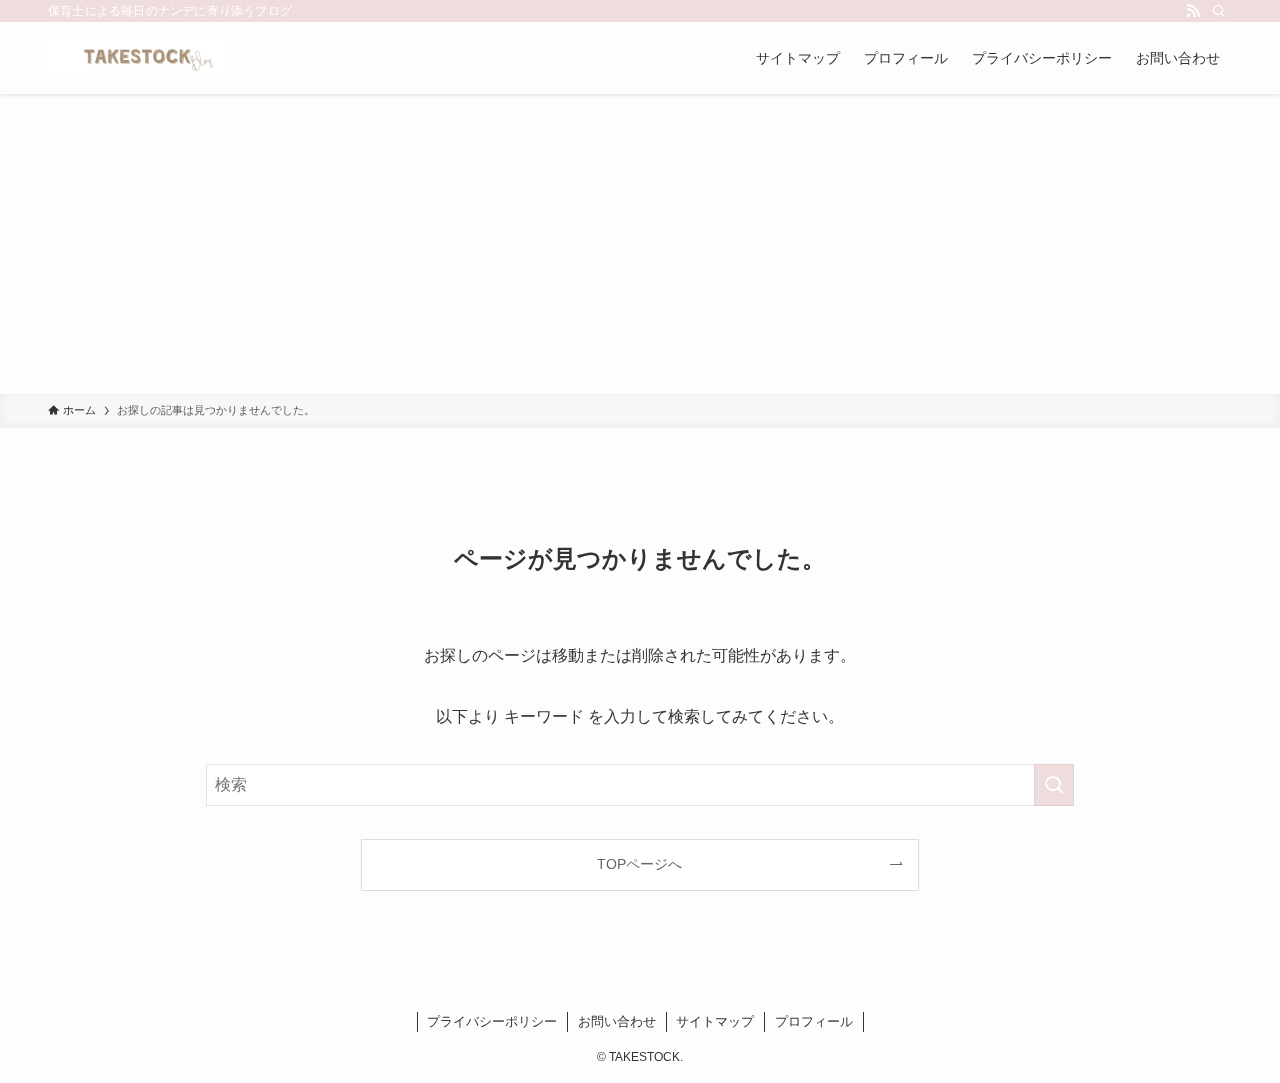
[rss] (1193, 11)
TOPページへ (639, 864)
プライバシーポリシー (492, 1021)
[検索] (1219, 11)
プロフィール (814, 1021)
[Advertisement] (640, 244)
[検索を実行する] (1054, 785)
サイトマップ (715, 1021)
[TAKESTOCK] (137, 58)
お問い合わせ (617, 1021)
